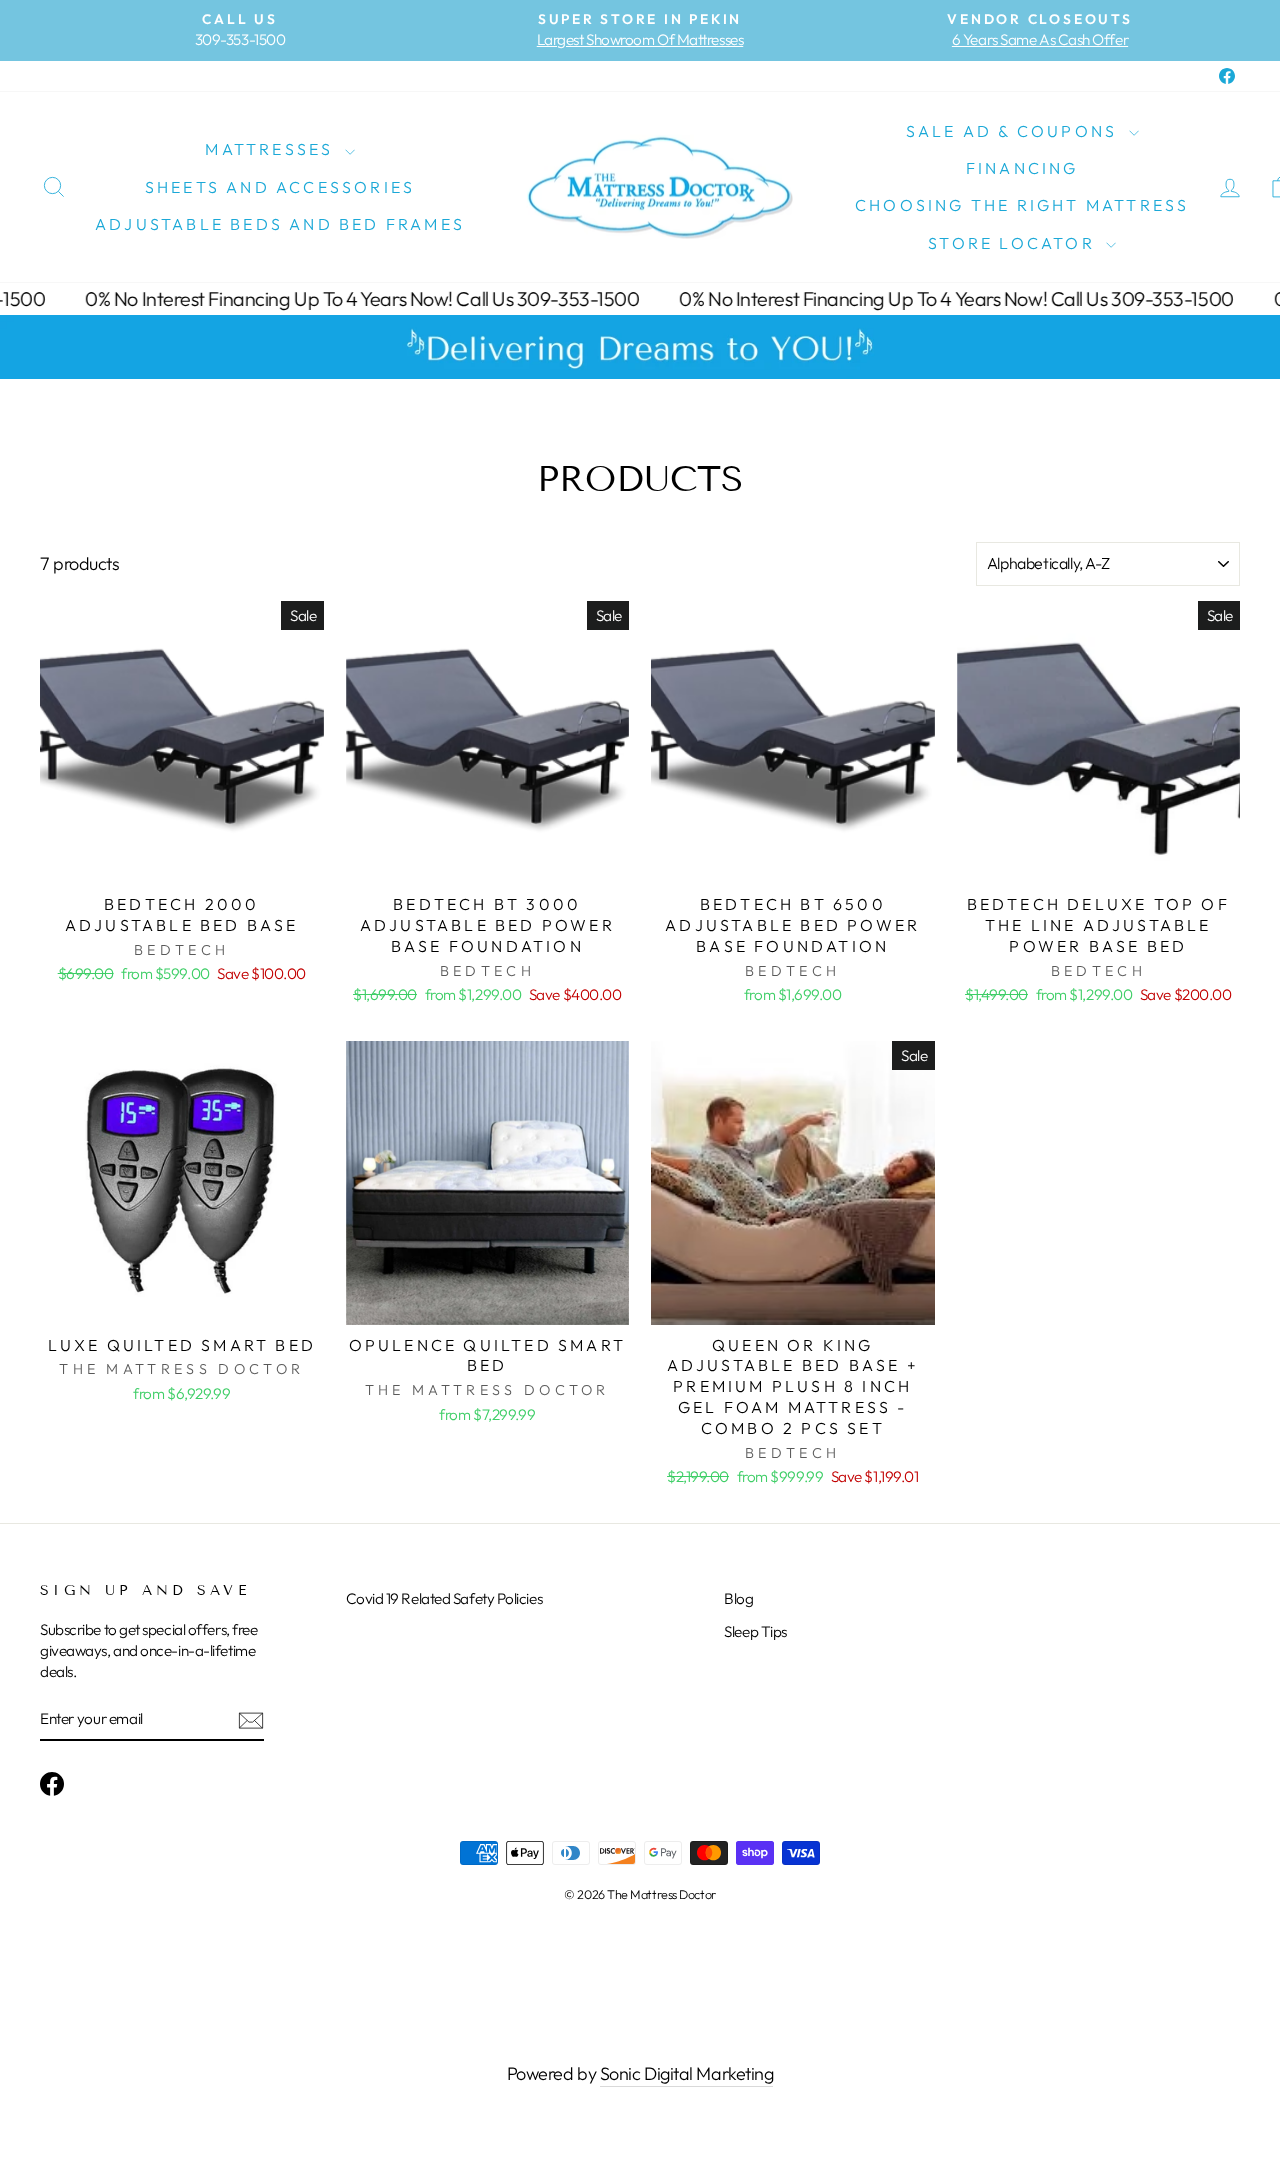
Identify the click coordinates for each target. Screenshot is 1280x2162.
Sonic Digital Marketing (687, 2073)
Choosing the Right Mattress (1022, 205)
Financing (1022, 168)
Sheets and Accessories (280, 187)
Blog (738, 1598)
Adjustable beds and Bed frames (280, 224)
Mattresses (272, 149)
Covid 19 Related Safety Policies (444, 1598)
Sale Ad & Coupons (1015, 131)
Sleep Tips (755, 1631)
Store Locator (1014, 243)
